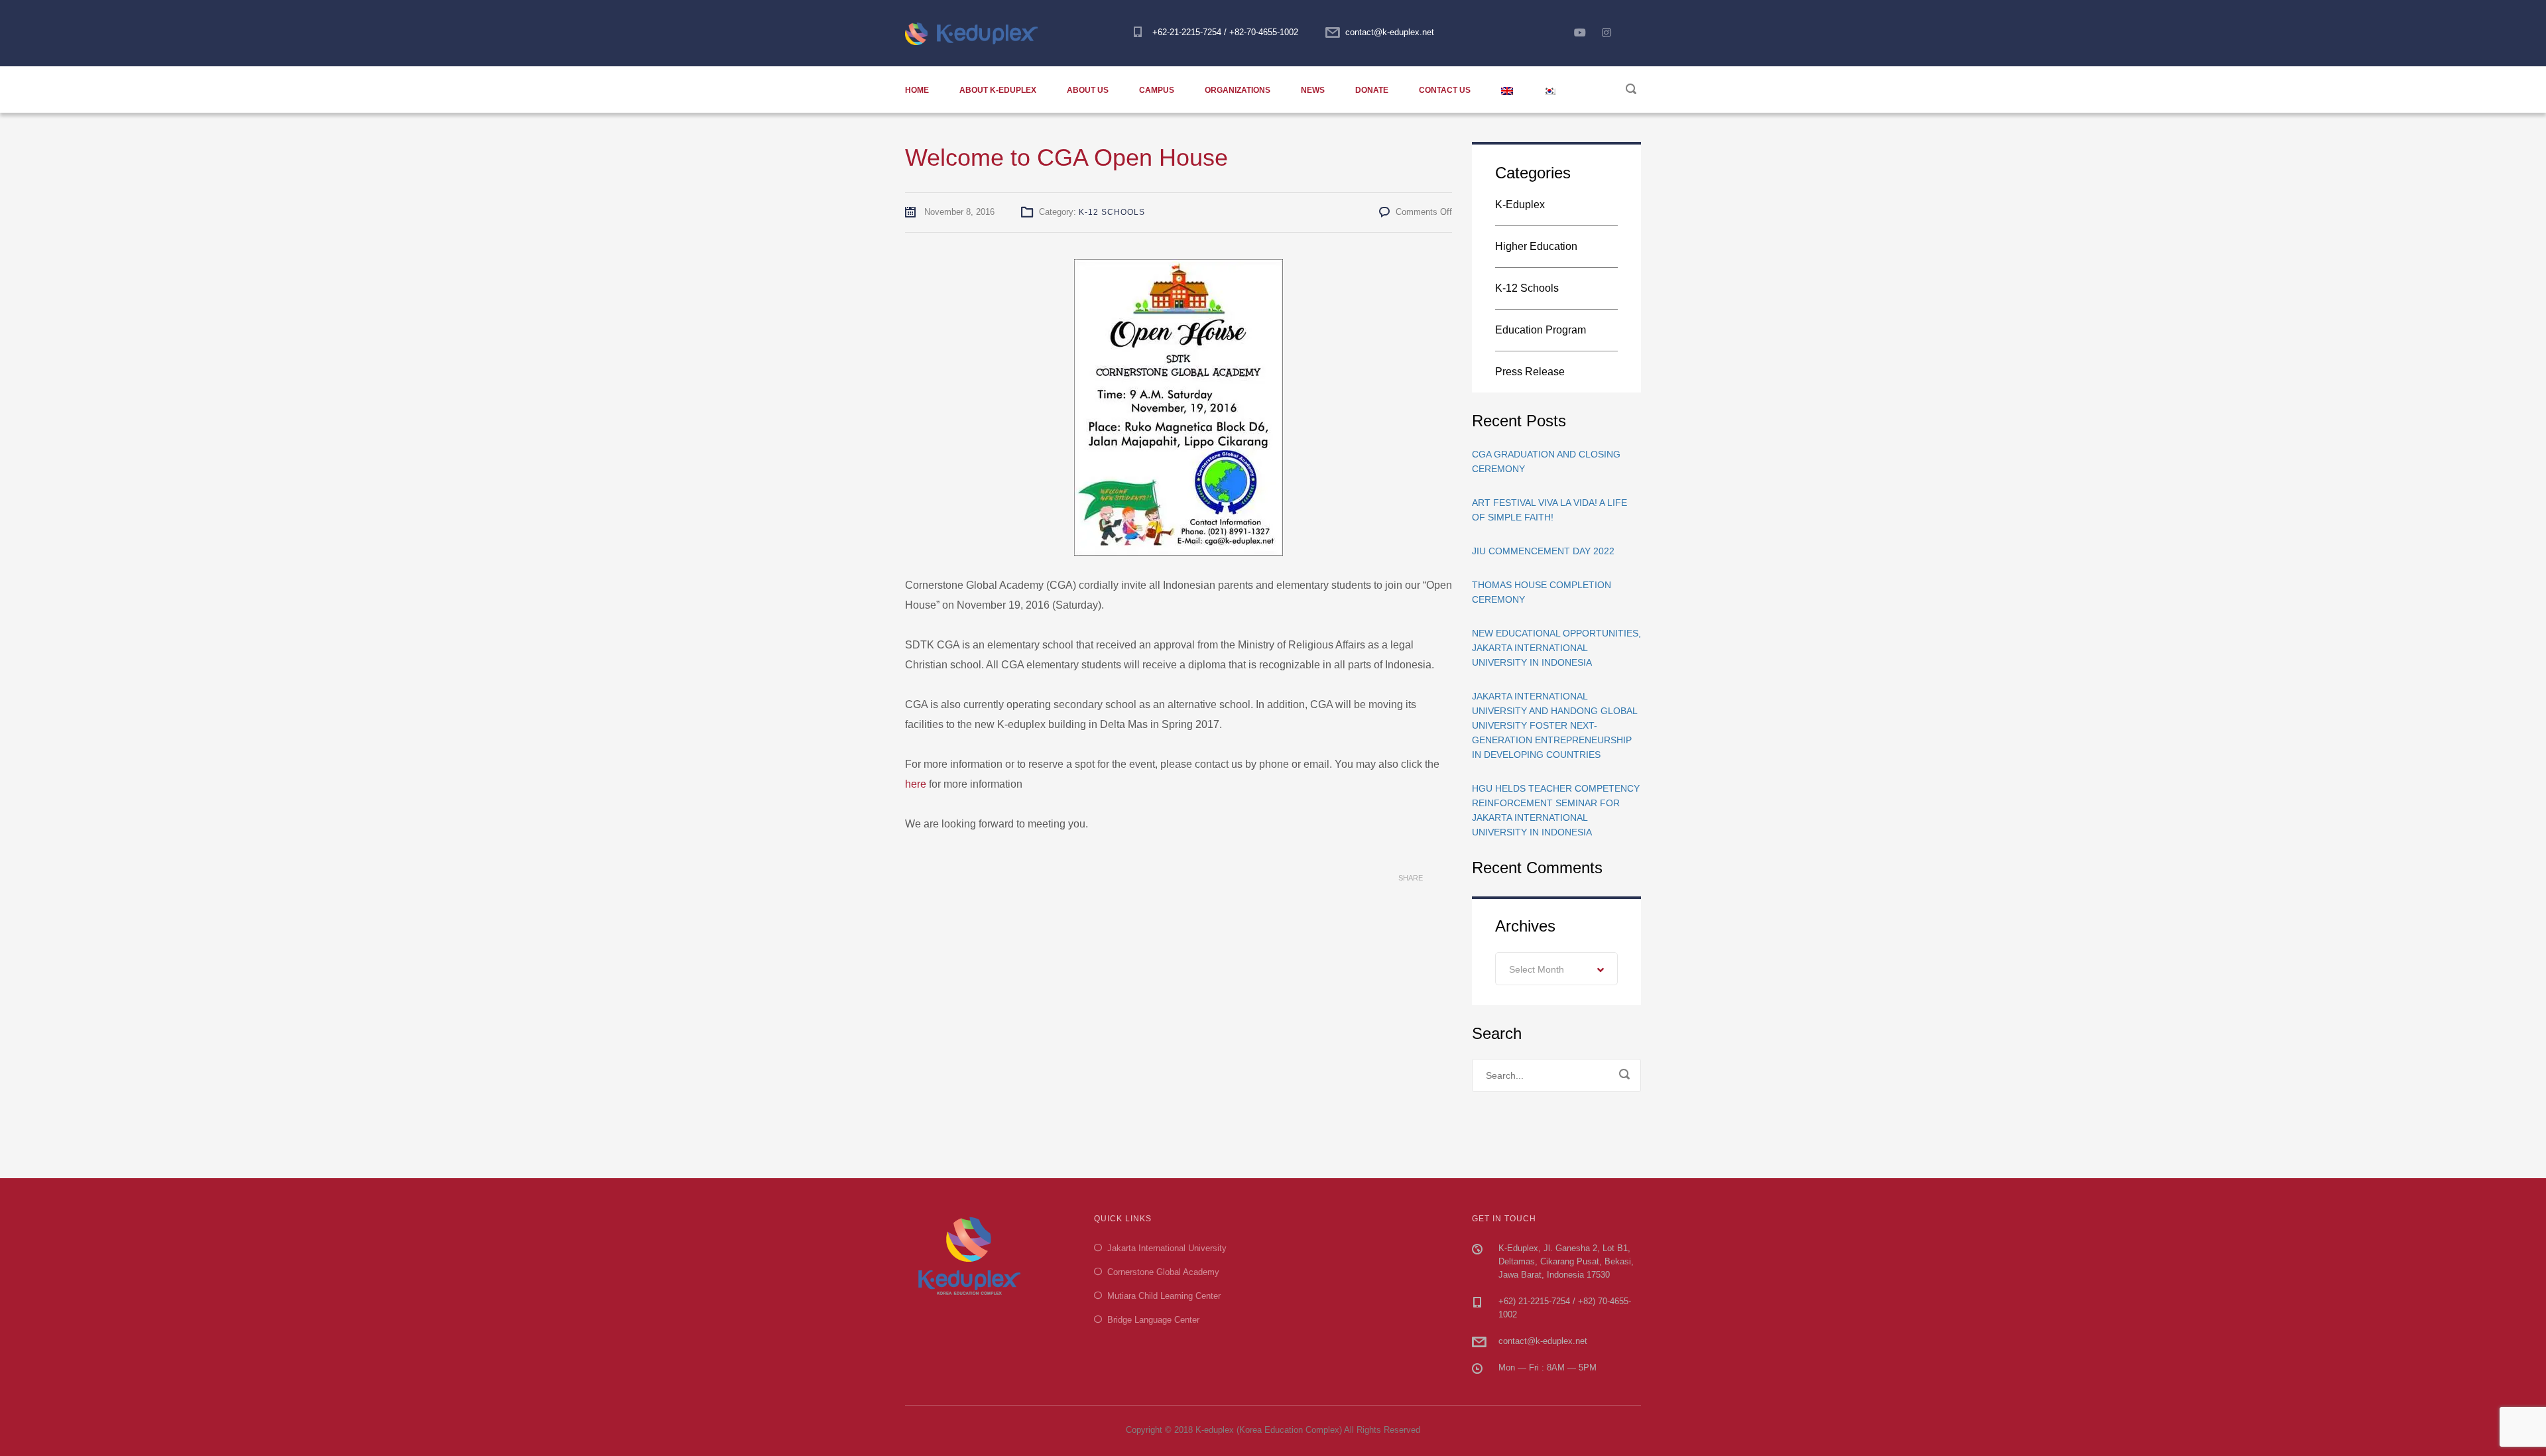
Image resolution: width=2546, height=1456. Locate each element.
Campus (1157, 90)
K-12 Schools (1112, 212)
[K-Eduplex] (977, 33)
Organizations (1238, 90)
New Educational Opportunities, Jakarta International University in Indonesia (1556, 648)
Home (917, 90)
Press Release (1530, 372)
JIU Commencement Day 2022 (1543, 551)
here (916, 784)
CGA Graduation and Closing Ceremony (1546, 461)
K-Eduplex (1520, 205)
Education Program (1541, 330)
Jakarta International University (1167, 1248)
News (1313, 90)
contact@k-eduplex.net (1390, 32)
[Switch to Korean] (1549, 90)
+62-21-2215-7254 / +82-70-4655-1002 (1225, 32)
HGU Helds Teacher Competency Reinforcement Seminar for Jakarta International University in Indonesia (1556, 810)
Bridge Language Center (1153, 1320)
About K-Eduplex (998, 90)
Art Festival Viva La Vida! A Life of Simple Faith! (1549, 510)
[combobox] (1556, 969)
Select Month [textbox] (1537, 969)
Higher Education (1536, 246)
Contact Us (1445, 90)
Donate (1372, 90)
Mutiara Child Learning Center (1164, 1296)
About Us (1088, 90)
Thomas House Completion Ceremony (1542, 592)
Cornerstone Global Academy (1163, 1272)
